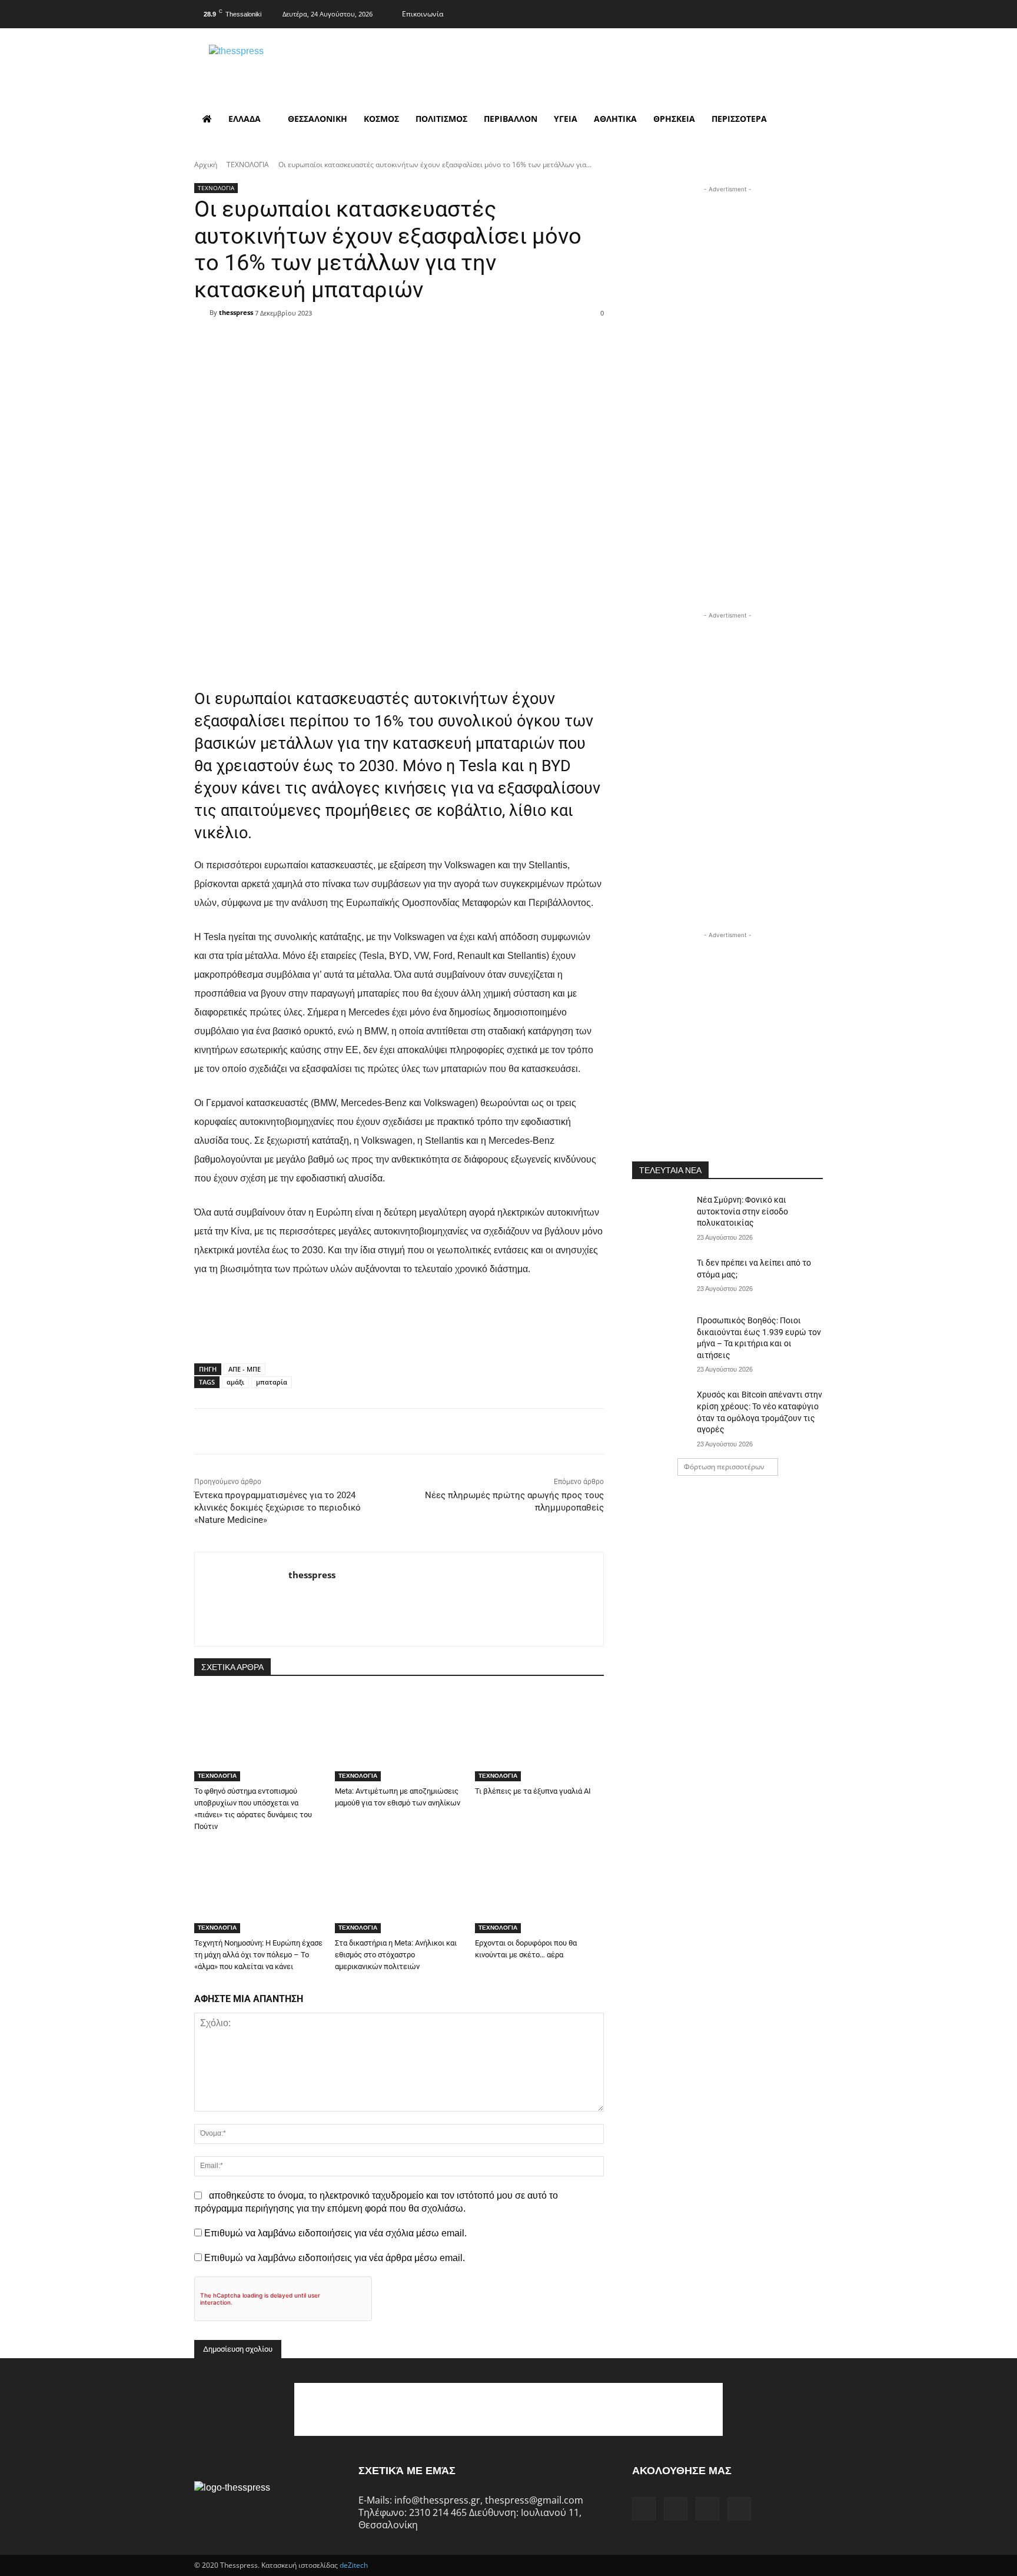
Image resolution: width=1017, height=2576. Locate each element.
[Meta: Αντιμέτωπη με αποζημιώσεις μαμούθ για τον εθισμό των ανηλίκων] (399, 1736)
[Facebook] (743, 12)
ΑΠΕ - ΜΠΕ (245, 1369)
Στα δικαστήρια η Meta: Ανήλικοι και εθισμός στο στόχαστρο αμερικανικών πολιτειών (396, 1955)
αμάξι (235, 1382)
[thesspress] (297, 65)
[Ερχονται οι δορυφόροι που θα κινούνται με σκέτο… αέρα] (539, 1888)
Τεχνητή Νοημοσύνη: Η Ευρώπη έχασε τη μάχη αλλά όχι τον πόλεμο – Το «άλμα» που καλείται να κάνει (258, 1955)
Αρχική (206, 165)
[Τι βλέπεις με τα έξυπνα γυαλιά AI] (539, 1736)
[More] (474, 334)
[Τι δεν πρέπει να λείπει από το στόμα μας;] (661, 1277)
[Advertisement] (727, 269)
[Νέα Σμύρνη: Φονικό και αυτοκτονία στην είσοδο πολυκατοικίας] (661, 1214)
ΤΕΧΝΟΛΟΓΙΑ (248, 165)
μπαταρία (272, 1382)
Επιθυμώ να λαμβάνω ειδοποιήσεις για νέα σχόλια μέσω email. (335, 2233)
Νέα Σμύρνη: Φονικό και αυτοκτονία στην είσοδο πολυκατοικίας (742, 1211)
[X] (790, 12)
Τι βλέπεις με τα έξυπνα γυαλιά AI (533, 1791)
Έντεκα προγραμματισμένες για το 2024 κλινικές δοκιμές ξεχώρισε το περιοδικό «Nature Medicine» (277, 1508)
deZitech (354, 2565)
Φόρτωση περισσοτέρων (724, 1467)
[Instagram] (766, 12)
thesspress (236, 312)
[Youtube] (813, 12)
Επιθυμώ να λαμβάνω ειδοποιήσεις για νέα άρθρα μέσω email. (335, 2258)
